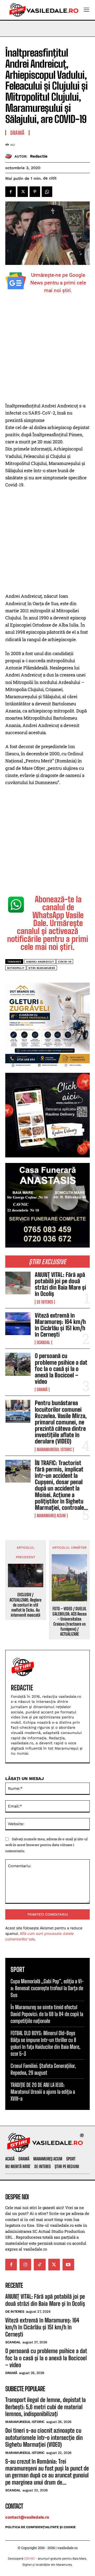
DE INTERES (45, 1302)
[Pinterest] (35, 192)
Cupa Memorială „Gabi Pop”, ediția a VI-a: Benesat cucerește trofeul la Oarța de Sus (47, 1988)
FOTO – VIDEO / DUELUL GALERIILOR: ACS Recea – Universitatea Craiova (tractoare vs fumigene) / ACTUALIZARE (70, 1621)
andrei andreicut (40, 962)
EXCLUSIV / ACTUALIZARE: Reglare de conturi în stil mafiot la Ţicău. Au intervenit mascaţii (25, 1605)
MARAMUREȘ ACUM (51, 1516)
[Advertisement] (47, 352)
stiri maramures (42, 968)
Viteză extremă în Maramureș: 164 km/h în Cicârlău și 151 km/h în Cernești (60, 1325)
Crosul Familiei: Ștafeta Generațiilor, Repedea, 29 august (43, 2069)
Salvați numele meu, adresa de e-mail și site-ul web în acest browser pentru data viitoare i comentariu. (46, 1845)
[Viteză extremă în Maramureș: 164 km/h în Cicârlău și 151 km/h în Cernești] (18, 1324)
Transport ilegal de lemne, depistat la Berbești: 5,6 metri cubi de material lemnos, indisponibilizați (46, 2407)
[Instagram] (25, 2265)
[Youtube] (68, 2265)
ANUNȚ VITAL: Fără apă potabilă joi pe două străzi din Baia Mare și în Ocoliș (60, 1284)
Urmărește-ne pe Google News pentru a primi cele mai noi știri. (58, 283)
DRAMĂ (42, 1390)
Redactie (39, 156)
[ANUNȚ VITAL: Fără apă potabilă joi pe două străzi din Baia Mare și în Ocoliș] (18, 1283)
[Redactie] (10, 156)
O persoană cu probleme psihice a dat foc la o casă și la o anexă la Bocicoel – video (61, 1369)
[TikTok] (40, 2265)
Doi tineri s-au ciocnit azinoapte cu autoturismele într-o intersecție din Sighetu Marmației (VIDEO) (44, 2437)
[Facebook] (11, 192)
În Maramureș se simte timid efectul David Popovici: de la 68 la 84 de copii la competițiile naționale (47, 2014)
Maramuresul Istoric (54, 1450)
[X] (23, 192)
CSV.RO (29, 2559)
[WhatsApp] (47, 192)
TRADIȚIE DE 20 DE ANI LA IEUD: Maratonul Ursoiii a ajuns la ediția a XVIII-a (43, 2092)
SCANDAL (43, 1342)
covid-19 (65, 962)
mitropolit (16, 968)
